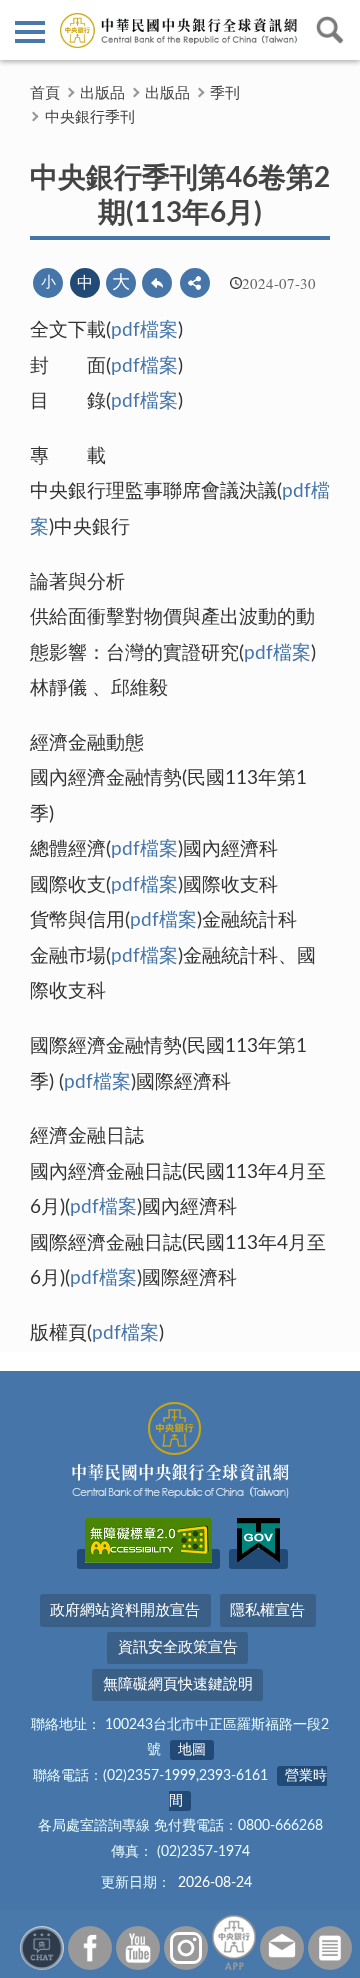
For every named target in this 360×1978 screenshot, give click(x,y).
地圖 (192, 1750)
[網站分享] (195, 283)
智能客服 (42, 1948)
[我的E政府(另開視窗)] (258, 1559)
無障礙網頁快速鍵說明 (178, 1684)
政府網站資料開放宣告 (125, 1610)
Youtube (138, 1948)
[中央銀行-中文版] (180, 30)
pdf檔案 (144, 330)
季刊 (225, 93)
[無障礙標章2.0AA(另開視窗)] (148, 1559)
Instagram (186, 1948)
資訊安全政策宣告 (178, 1647)
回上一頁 (157, 283)
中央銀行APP (234, 1942)
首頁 (45, 93)
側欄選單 (30, 30)
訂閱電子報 (330, 1948)
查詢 (330, 30)
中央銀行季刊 (90, 117)
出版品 (102, 93)
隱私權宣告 (267, 1610)
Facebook (90, 1948)
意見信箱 (282, 1948)
